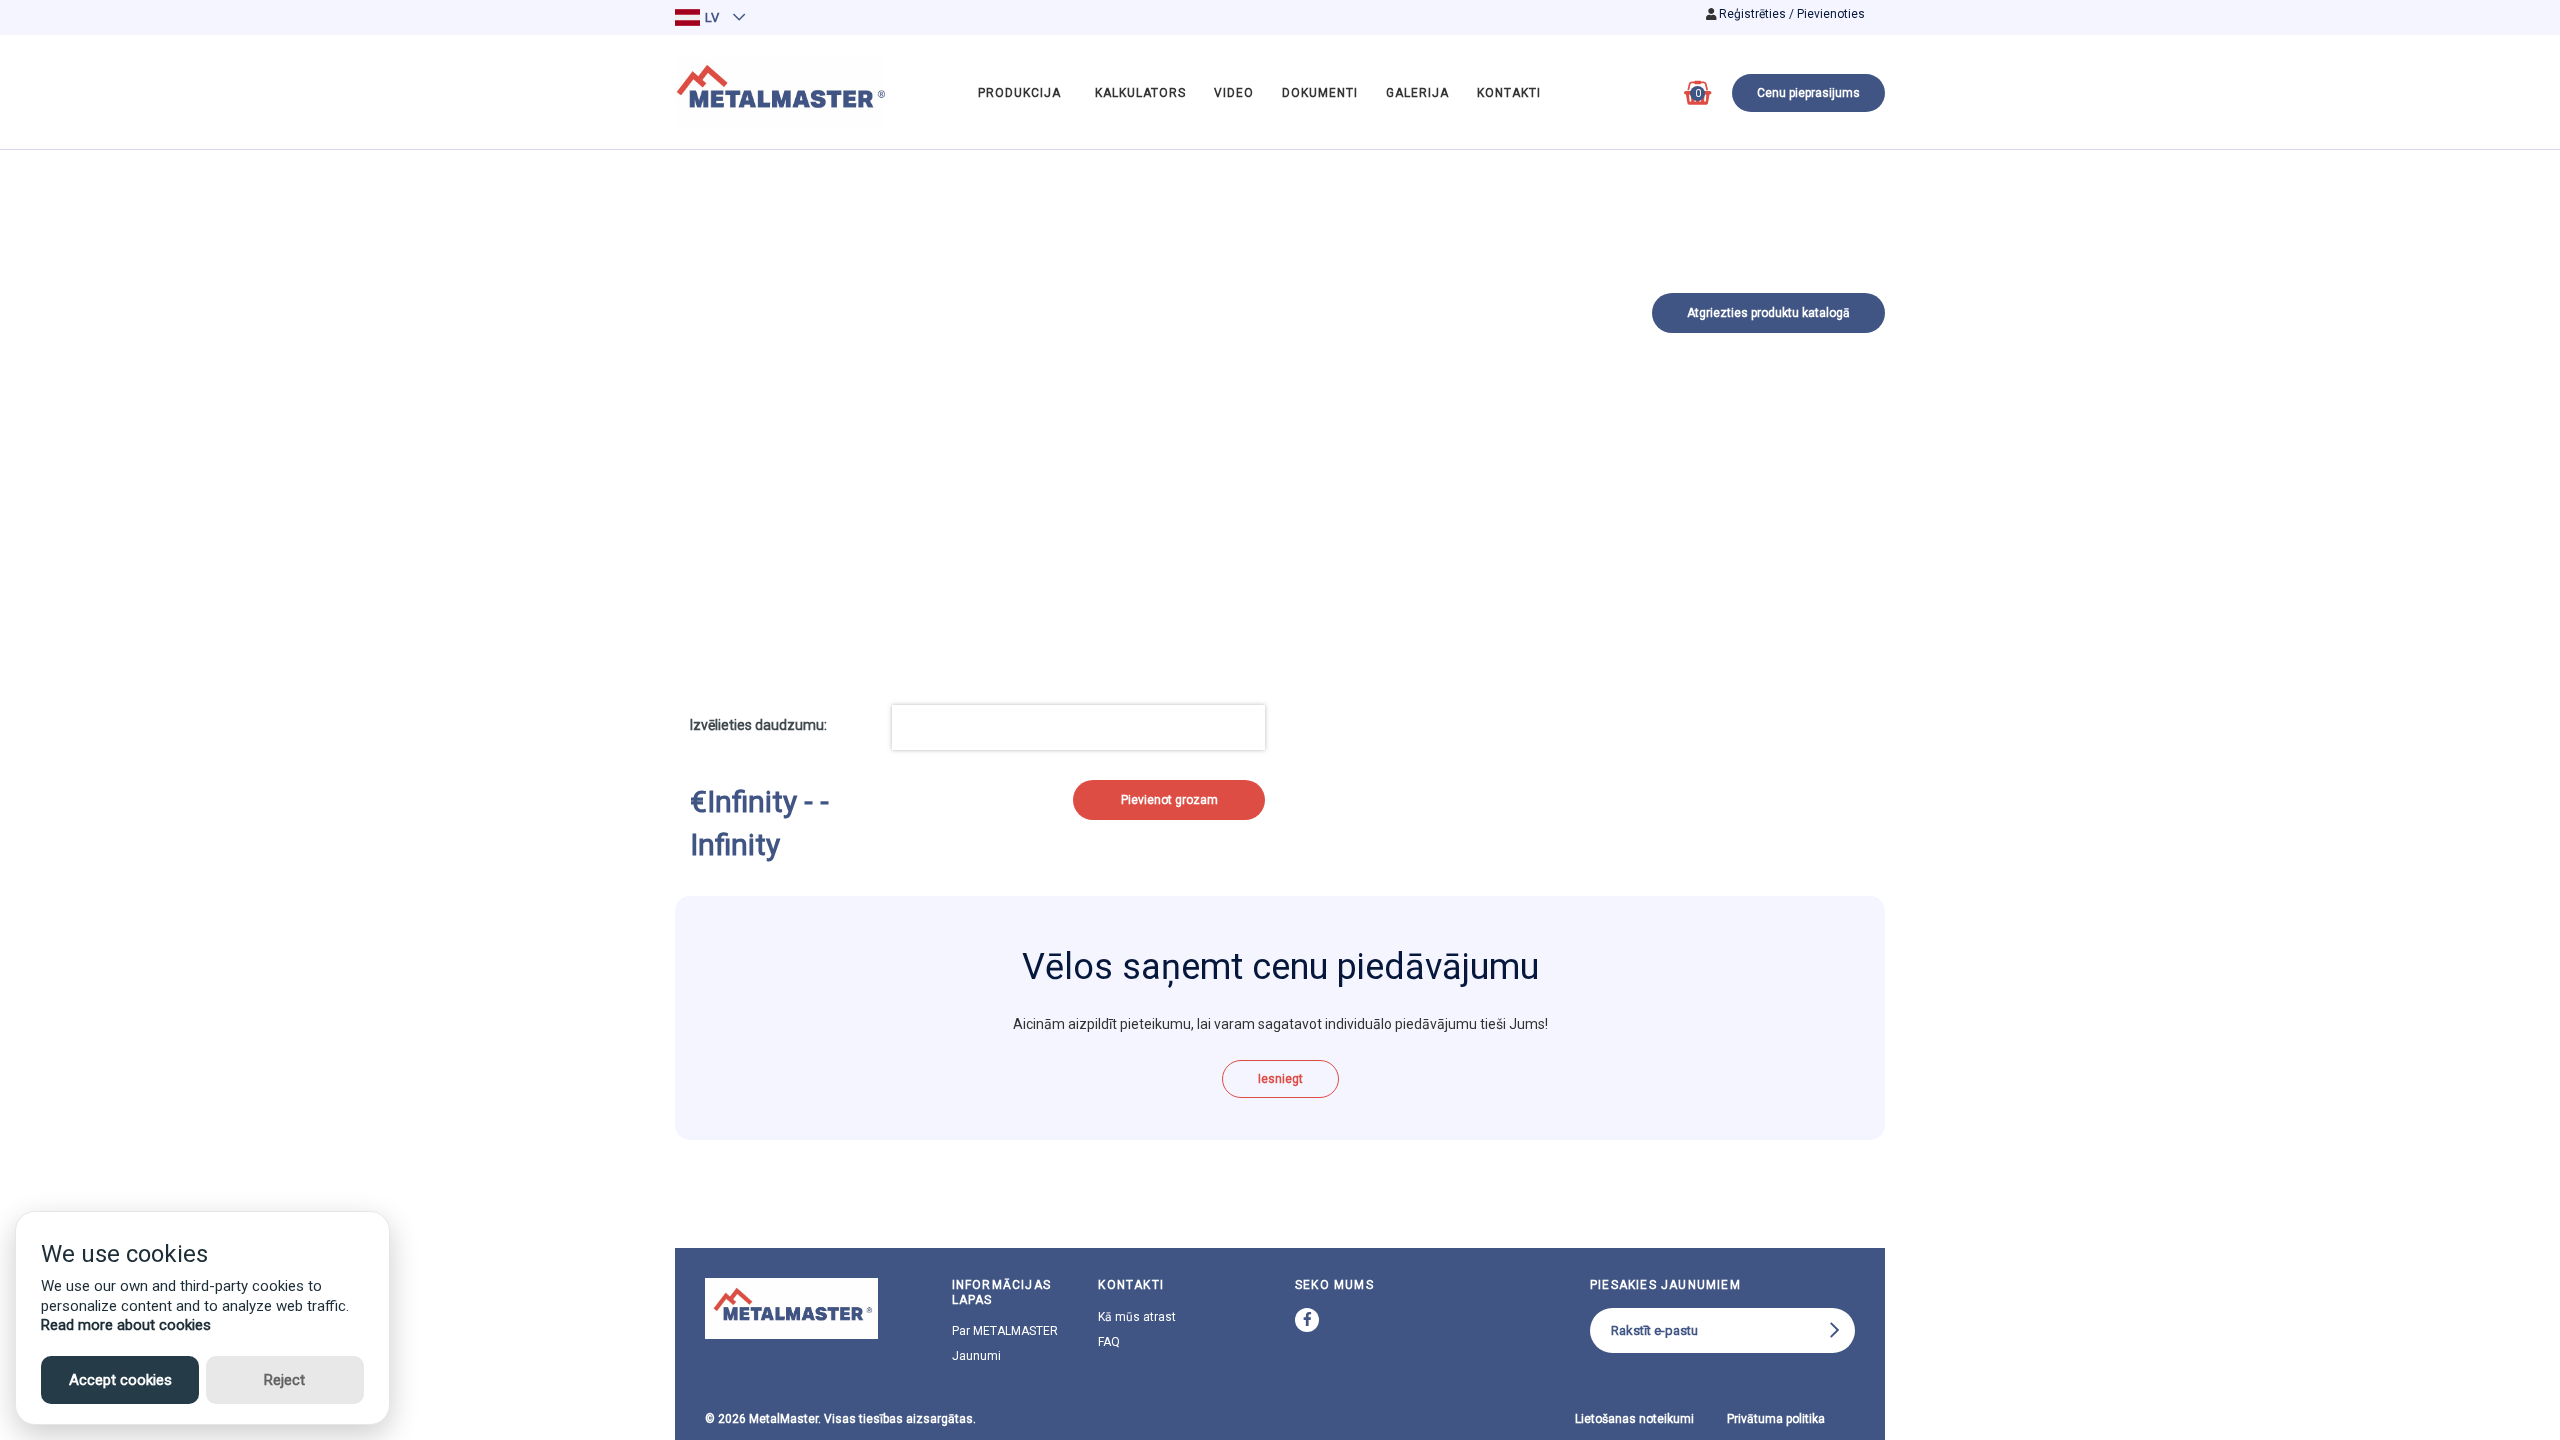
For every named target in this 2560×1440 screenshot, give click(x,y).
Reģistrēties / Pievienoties (1792, 14)
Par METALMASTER (1005, 1331)
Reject (284, 1380)
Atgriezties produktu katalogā (1768, 313)
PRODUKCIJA (1019, 93)
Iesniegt (1280, 1079)
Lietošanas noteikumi (1634, 1419)
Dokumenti (1320, 93)
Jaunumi (976, 1356)
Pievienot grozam (1169, 800)
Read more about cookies (126, 1325)
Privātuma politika (1776, 1419)
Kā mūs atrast (1137, 1317)
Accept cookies (120, 1380)
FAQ (1109, 1342)
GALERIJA (1417, 93)
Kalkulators (1140, 93)
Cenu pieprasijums (1808, 93)
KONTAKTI (1509, 93)
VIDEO (1234, 93)
